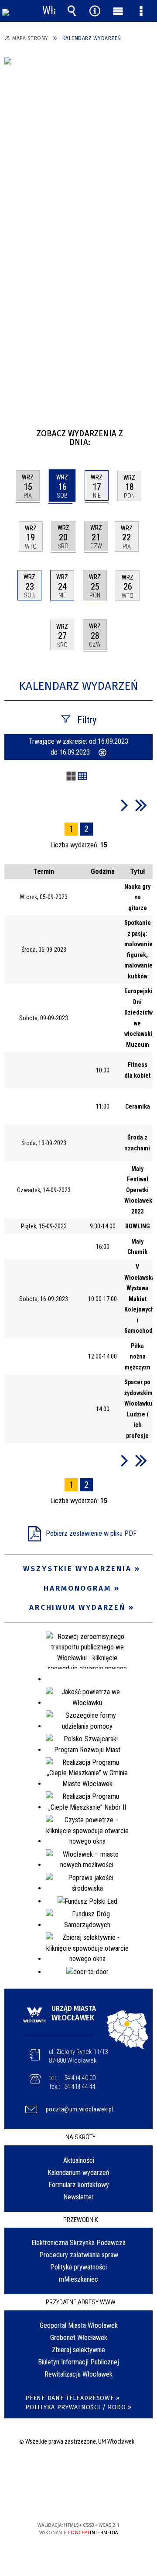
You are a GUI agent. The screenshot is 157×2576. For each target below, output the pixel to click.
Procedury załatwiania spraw (79, 2255)
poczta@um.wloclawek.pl (80, 2109)
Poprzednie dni (15, 430)
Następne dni (145, 430)
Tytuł (138, 872)
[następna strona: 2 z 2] (125, 805)
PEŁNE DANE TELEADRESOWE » (73, 2398)
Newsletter (78, 2197)
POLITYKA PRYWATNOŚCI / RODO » (78, 2407)
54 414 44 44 (80, 2087)
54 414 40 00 (80, 2078)
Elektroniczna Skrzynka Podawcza (78, 2243)
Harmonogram (77, 1588)
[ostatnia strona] (141, 805)
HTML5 (65, 2500)
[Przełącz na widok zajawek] (71, 777)
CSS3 (78, 2500)
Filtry (87, 720)
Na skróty (80, 2137)
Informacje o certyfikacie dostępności (79, 2469)
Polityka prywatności (78, 2267)
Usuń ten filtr (102, 753)
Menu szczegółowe (141, 11)
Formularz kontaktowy (79, 2185)
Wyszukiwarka (72, 11)
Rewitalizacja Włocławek (78, 2374)
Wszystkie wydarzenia (77, 1569)
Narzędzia (95, 11)
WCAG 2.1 (105, 2500)
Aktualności (79, 2160)
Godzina (103, 872)
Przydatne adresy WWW (81, 2302)
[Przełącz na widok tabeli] (82, 777)
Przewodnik (81, 2220)
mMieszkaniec (78, 2279)
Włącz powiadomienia (49, 11)
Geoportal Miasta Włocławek (79, 2325)
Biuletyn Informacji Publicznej (78, 2362)
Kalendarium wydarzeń (78, 2173)
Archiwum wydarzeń (77, 1607)
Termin (44, 872)
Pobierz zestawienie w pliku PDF (91, 1533)
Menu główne (118, 11)
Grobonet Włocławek (79, 2338)
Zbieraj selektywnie (78, 2350)
